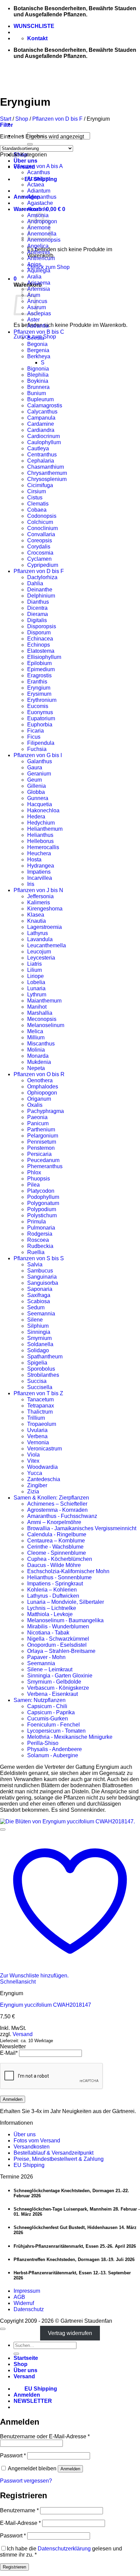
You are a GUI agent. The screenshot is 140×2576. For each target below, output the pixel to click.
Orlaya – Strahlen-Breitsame (61, 1651)
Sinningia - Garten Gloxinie (60, 1676)
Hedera (36, 817)
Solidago (38, 1350)
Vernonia (38, 1442)
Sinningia (39, 1332)
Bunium (37, 393)
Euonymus (40, 712)
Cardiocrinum (43, 436)
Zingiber (37, 1485)
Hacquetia (40, 804)
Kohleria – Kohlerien (52, 1590)
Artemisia (39, 289)
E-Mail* (9, 2053)
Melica (35, 1031)
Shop (22, 119)
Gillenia (37, 786)
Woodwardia (42, 1467)
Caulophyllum (44, 442)
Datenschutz (29, 2309)
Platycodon (41, 1191)
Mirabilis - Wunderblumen (58, 1626)
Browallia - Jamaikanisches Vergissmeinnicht (82, 1528)
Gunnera (38, 798)
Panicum (38, 1123)
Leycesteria (41, 958)
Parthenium (41, 1129)
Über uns (25, 161)
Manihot (37, 1007)
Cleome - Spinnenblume (57, 1553)
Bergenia (38, 350)
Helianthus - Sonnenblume (59, 1577)
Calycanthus (42, 412)
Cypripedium (43, 565)
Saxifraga (39, 1295)
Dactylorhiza (42, 577)
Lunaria (36, 988)
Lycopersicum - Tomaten (56, 1731)
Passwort (13, 2456)
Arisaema (39, 283)
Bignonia (38, 369)
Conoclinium (42, 528)
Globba (36, 792)
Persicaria (39, 1154)
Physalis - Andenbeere (55, 1749)
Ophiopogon (42, 1093)
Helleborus (40, 841)
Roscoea (38, 1240)
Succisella (40, 1387)
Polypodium (42, 1209)
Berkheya (39, 356)
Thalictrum (40, 1412)
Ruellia (36, 1252)
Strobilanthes (43, 1375)
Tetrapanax (41, 1406)
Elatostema (41, 651)
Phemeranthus (45, 1166)
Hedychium (41, 823)
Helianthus (40, 835)
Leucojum (39, 952)
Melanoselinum (46, 1025)
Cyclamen (39, 559)
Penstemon (41, 1148)
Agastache (40, 203)
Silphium (38, 1326)
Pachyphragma (46, 1111)
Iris (31, 884)
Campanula (41, 418)
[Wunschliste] (3, 1829)
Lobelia (36, 982)
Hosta (34, 860)
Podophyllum (43, 1197)
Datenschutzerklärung (64, 2549)
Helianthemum (45, 829)
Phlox (34, 1172)
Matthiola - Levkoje (50, 1614)
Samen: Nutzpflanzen (40, 1700)
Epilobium (39, 663)
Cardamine (41, 424)
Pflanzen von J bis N (38, 890)
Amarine (37, 209)
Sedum (36, 1307)
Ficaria (36, 731)
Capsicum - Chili (47, 1706)
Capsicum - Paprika (51, 1712)
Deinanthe (40, 590)
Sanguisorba (43, 1283)
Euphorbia (40, 725)
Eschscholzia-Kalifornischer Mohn (68, 1571)
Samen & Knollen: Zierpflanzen (51, 1498)
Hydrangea (41, 866)
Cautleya (38, 448)
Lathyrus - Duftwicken (53, 1596)
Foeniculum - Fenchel (54, 1725)
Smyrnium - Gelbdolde (54, 1682)
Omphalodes (43, 1087)
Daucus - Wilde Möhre (54, 1565)
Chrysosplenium (47, 479)
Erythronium (42, 700)
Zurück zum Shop (48, 267)
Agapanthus (42, 197)
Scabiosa (39, 1301)
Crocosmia (40, 553)
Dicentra (37, 608)
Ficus (34, 737)
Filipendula (41, 743)
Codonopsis (42, 516)
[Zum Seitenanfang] (3, 2329)
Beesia (36, 338)
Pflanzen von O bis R (39, 1074)
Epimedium (41, 669)
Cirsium (37, 491)
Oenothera (40, 1080)
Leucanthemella (47, 945)
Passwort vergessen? (26, 2481)
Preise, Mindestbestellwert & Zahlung (59, 2159)
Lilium (34, 970)
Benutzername (19, 2510)
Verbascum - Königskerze (58, 1688)
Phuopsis (39, 1179)
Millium (36, 1037)
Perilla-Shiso (43, 1743)
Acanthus (39, 172)
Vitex (33, 1461)
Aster (33, 320)
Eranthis (37, 682)
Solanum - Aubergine (53, 1755)
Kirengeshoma (45, 909)
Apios (34, 264)
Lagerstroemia (45, 927)
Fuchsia (37, 749)
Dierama (38, 614)
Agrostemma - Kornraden (57, 1510)
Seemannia (41, 1314)
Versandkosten (32, 2147)
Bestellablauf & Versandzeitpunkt (54, 2153)
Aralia (34, 277)
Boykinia (38, 381)
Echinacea (40, 639)
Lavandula (40, 939)
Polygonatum (43, 1203)
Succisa (37, 1381)
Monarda (38, 1056)
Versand (23, 2034)
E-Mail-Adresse (20, 2523)
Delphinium (41, 596)
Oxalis (35, 1105)
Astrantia (38, 326)
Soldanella (40, 1344)
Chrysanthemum (47, 473)
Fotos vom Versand (37, 2141)
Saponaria (40, 1289)
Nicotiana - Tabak (48, 1633)
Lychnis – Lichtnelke (52, 1608)
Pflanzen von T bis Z (38, 1393)
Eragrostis (39, 675)
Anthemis (39, 252)
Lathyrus (38, 933)
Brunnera (38, 387)
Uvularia (37, 1430)
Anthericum (41, 258)
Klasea (36, 915)
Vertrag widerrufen (70, 2333)
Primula (37, 1222)
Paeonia (37, 1117)
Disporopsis (42, 626)
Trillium (36, 1418)
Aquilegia (39, 270)
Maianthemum (44, 1001)
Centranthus (42, 455)
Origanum (39, 1099)
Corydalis (39, 547)
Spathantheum (45, 1357)
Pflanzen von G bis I (38, 755)
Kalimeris (39, 902)
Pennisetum (42, 1142)
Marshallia (40, 1013)
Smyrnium (39, 1338)
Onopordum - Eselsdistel (57, 1645)
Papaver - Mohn (46, 1657)
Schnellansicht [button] (18, 1982)
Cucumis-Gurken (48, 1719)
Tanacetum (40, 1399)
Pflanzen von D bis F (57, 119)
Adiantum (39, 191)
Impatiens (39, 872)
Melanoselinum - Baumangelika (65, 1620)
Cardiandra (41, 430)
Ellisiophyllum (44, 657)
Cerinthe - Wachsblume (55, 1547)
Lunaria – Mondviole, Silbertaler (66, 1602)
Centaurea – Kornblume (56, 1541)
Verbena (37, 1436)
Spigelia (37, 1363)
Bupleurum (40, 399)
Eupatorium (41, 718)
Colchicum (40, 522)
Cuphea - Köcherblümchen (60, 1559)
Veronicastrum (45, 1449)
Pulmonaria (41, 1228)
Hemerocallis (43, 847)
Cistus (35, 498)
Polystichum (42, 1215)
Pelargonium (43, 1136)
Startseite (26, 2358)
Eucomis (38, 706)
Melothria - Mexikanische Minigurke (70, 1737)
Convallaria (41, 534)
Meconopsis (42, 1019)
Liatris (34, 964)
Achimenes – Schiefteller (57, 1504)
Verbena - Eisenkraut (52, 1694)
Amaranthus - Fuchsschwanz (62, 1516)
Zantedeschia (44, 1479)
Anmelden (13, 2099)
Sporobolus (41, 1369)
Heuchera (39, 853)
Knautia (37, 921)
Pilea (33, 1185)
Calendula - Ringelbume (57, 1534)
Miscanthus (41, 1044)
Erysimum (39, 694)
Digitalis (37, 620)
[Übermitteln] (30, 144)
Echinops (39, 645)
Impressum (27, 2291)
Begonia (37, 344)
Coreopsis (40, 540)
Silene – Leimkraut (50, 1669)
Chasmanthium (46, 467)
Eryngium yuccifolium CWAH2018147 (46, 2005)
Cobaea (37, 510)
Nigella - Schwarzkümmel (58, 1639)
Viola (33, 1455)
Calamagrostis (45, 405)
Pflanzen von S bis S (39, 1258)
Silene (35, 1320)
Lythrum (37, 995)
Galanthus (40, 761)
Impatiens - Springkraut (55, 1584)
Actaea (36, 185)
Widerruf (24, 2303)
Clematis (38, 504)
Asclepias (39, 313)
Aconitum (39, 178)
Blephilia (38, 375)
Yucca (35, 1473)
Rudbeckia (40, 1246)
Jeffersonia (40, 896)
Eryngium (39, 688)
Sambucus (40, 1271)
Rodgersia (40, 1234)
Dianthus (38, 602)
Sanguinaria (42, 1277)
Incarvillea (40, 878)
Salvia (35, 1264)
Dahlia (35, 583)
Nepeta (36, 1068)
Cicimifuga (40, 485)
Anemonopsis (44, 240)
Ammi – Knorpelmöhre (54, 1522)
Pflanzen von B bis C (39, 332)
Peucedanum (43, 1160)
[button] (27, 197)
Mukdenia (39, 1062)
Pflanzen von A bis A (38, 166)
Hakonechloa (43, 810)
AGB (19, 2297)
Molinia (36, 1050)
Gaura (35, 767)
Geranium (39, 774)
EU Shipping (29, 2165)
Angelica (38, 246)
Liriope (36, 976)
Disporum (39, 632)
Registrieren (14, 2567)
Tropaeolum (42, 1424)
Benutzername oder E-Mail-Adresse (45, 2436)
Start (6, 119)
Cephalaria (41, 461)
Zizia (33, 1492)
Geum (34, 780)
